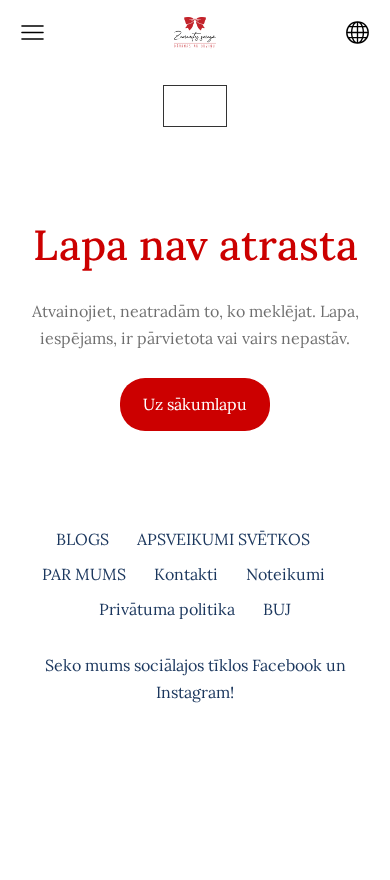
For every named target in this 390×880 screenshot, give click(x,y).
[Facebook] (173, 774)
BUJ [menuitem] (277, 609)
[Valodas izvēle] (357, 32)
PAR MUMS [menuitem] (84, 574)
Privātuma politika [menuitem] (167, 609)
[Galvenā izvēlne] (32, 32)
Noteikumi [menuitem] (285, 574)
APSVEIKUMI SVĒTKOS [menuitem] (223, 539)
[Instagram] (217, 774)
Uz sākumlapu (195, 404)
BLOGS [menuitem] (82, 539)
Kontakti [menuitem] (186, 574)
